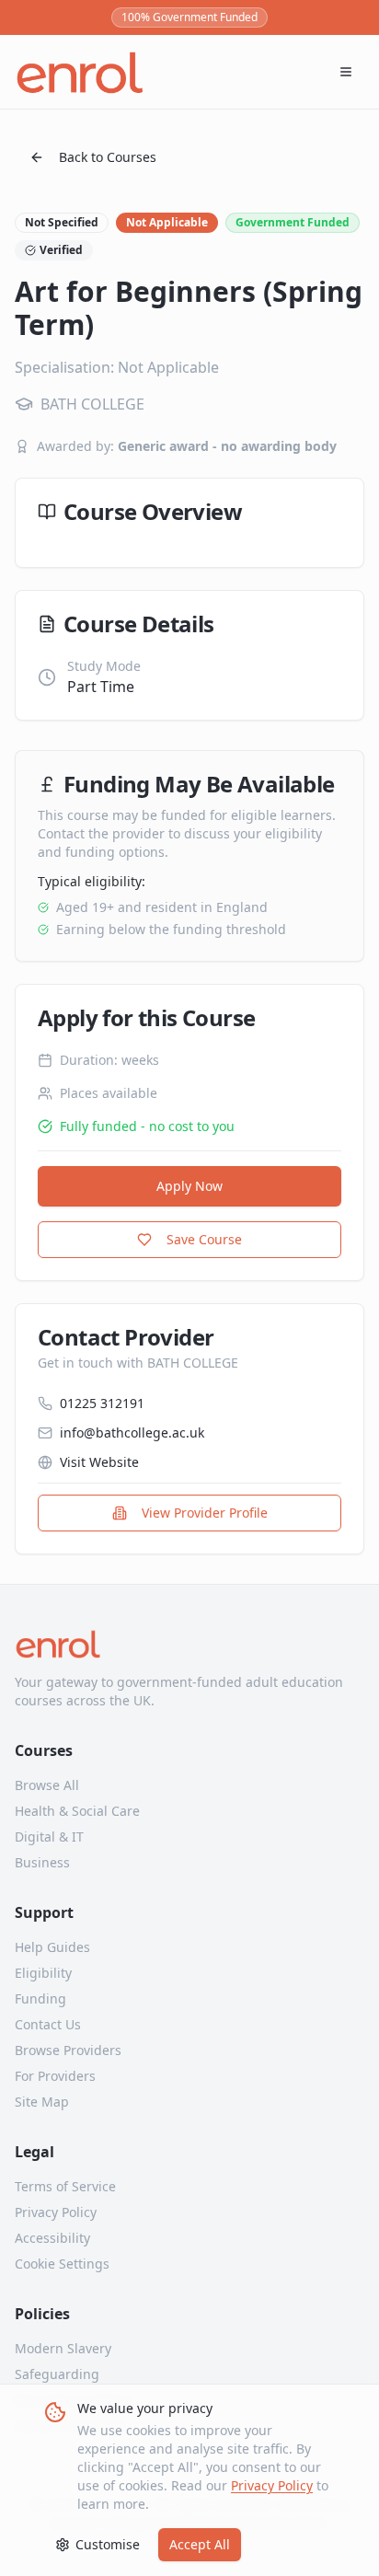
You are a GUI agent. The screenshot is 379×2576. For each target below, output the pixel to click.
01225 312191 (102, 1403)
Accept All (200, 2544)
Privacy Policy (272, 2485)
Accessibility (52, 2238)
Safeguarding (57, 2374)
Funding (40, 1998)
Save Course (204, 1239)
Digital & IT (49, 1837)
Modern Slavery (63, 2348)
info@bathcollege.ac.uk (132, 1432)
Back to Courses (108, 157)
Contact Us (48, 2024)
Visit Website (99, 1462)
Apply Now (189, 1186)
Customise (108, 2544)
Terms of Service (65, 2186)
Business (42, 1862)
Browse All (47, 1785)
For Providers (55, 2076)
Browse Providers (68, 2050)
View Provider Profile (205, 1513)
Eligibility (43, 1973)
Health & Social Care (77, 1811)
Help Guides (52, 1947)
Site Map (42, 2102)
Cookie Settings (62, 2264)
